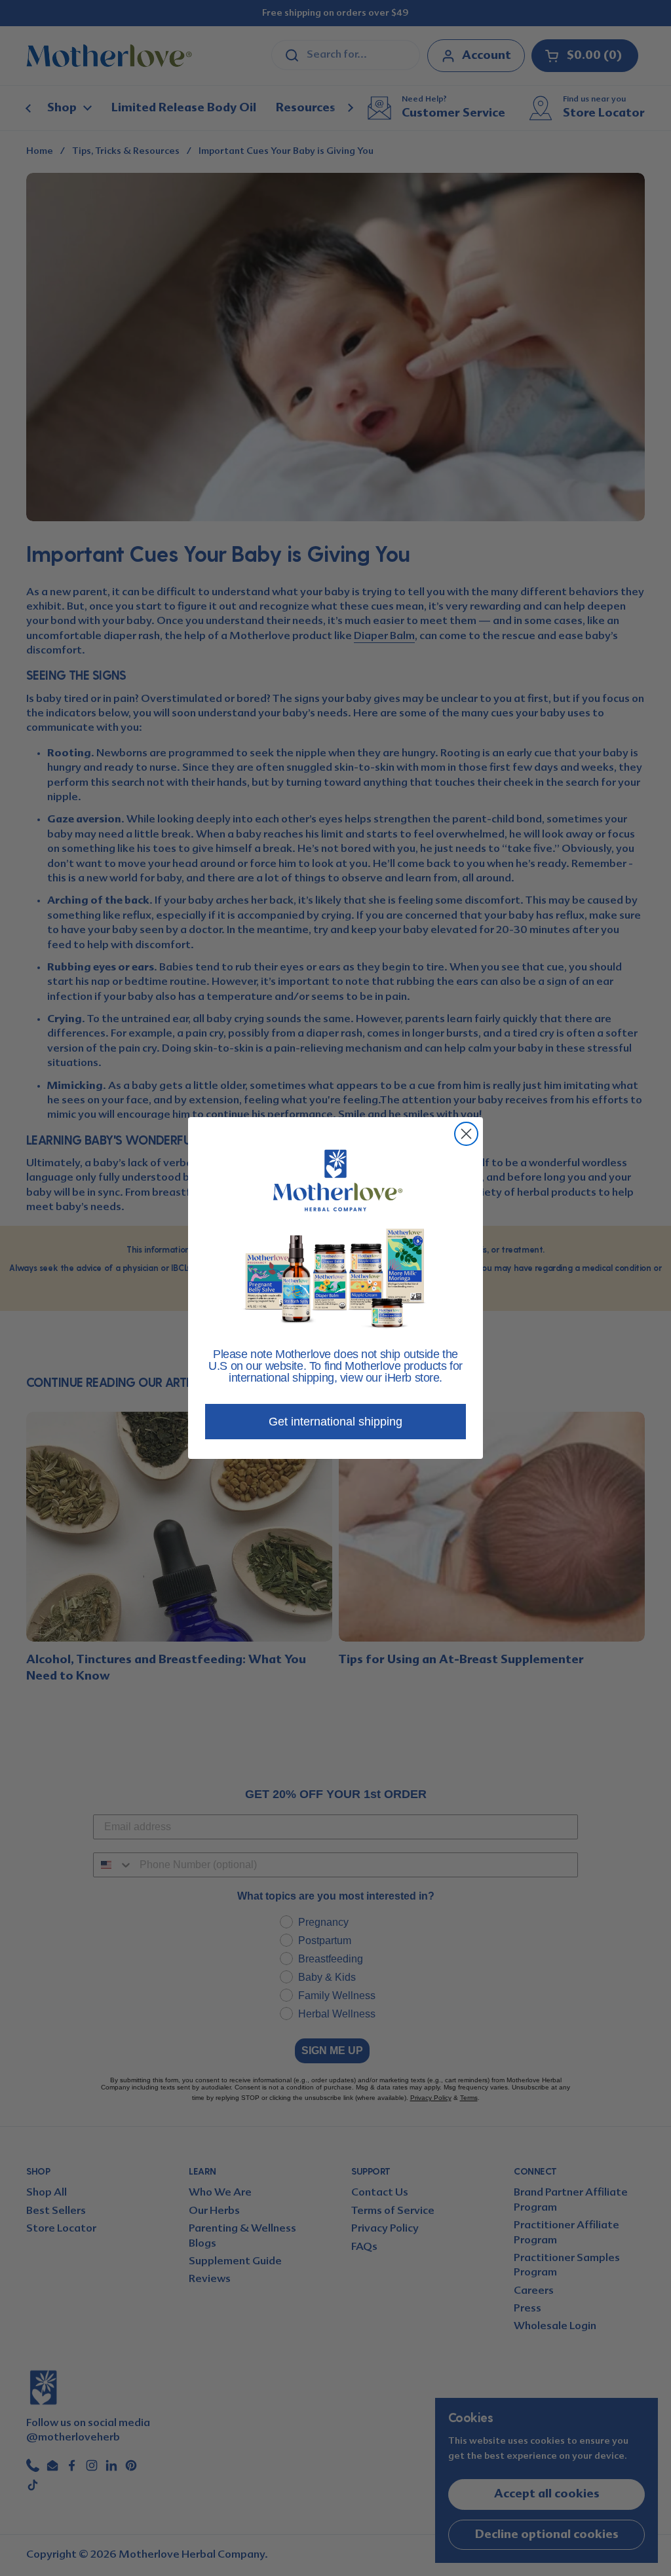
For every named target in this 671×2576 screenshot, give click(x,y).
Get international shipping (335, 1422)
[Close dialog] (466, 1134)
